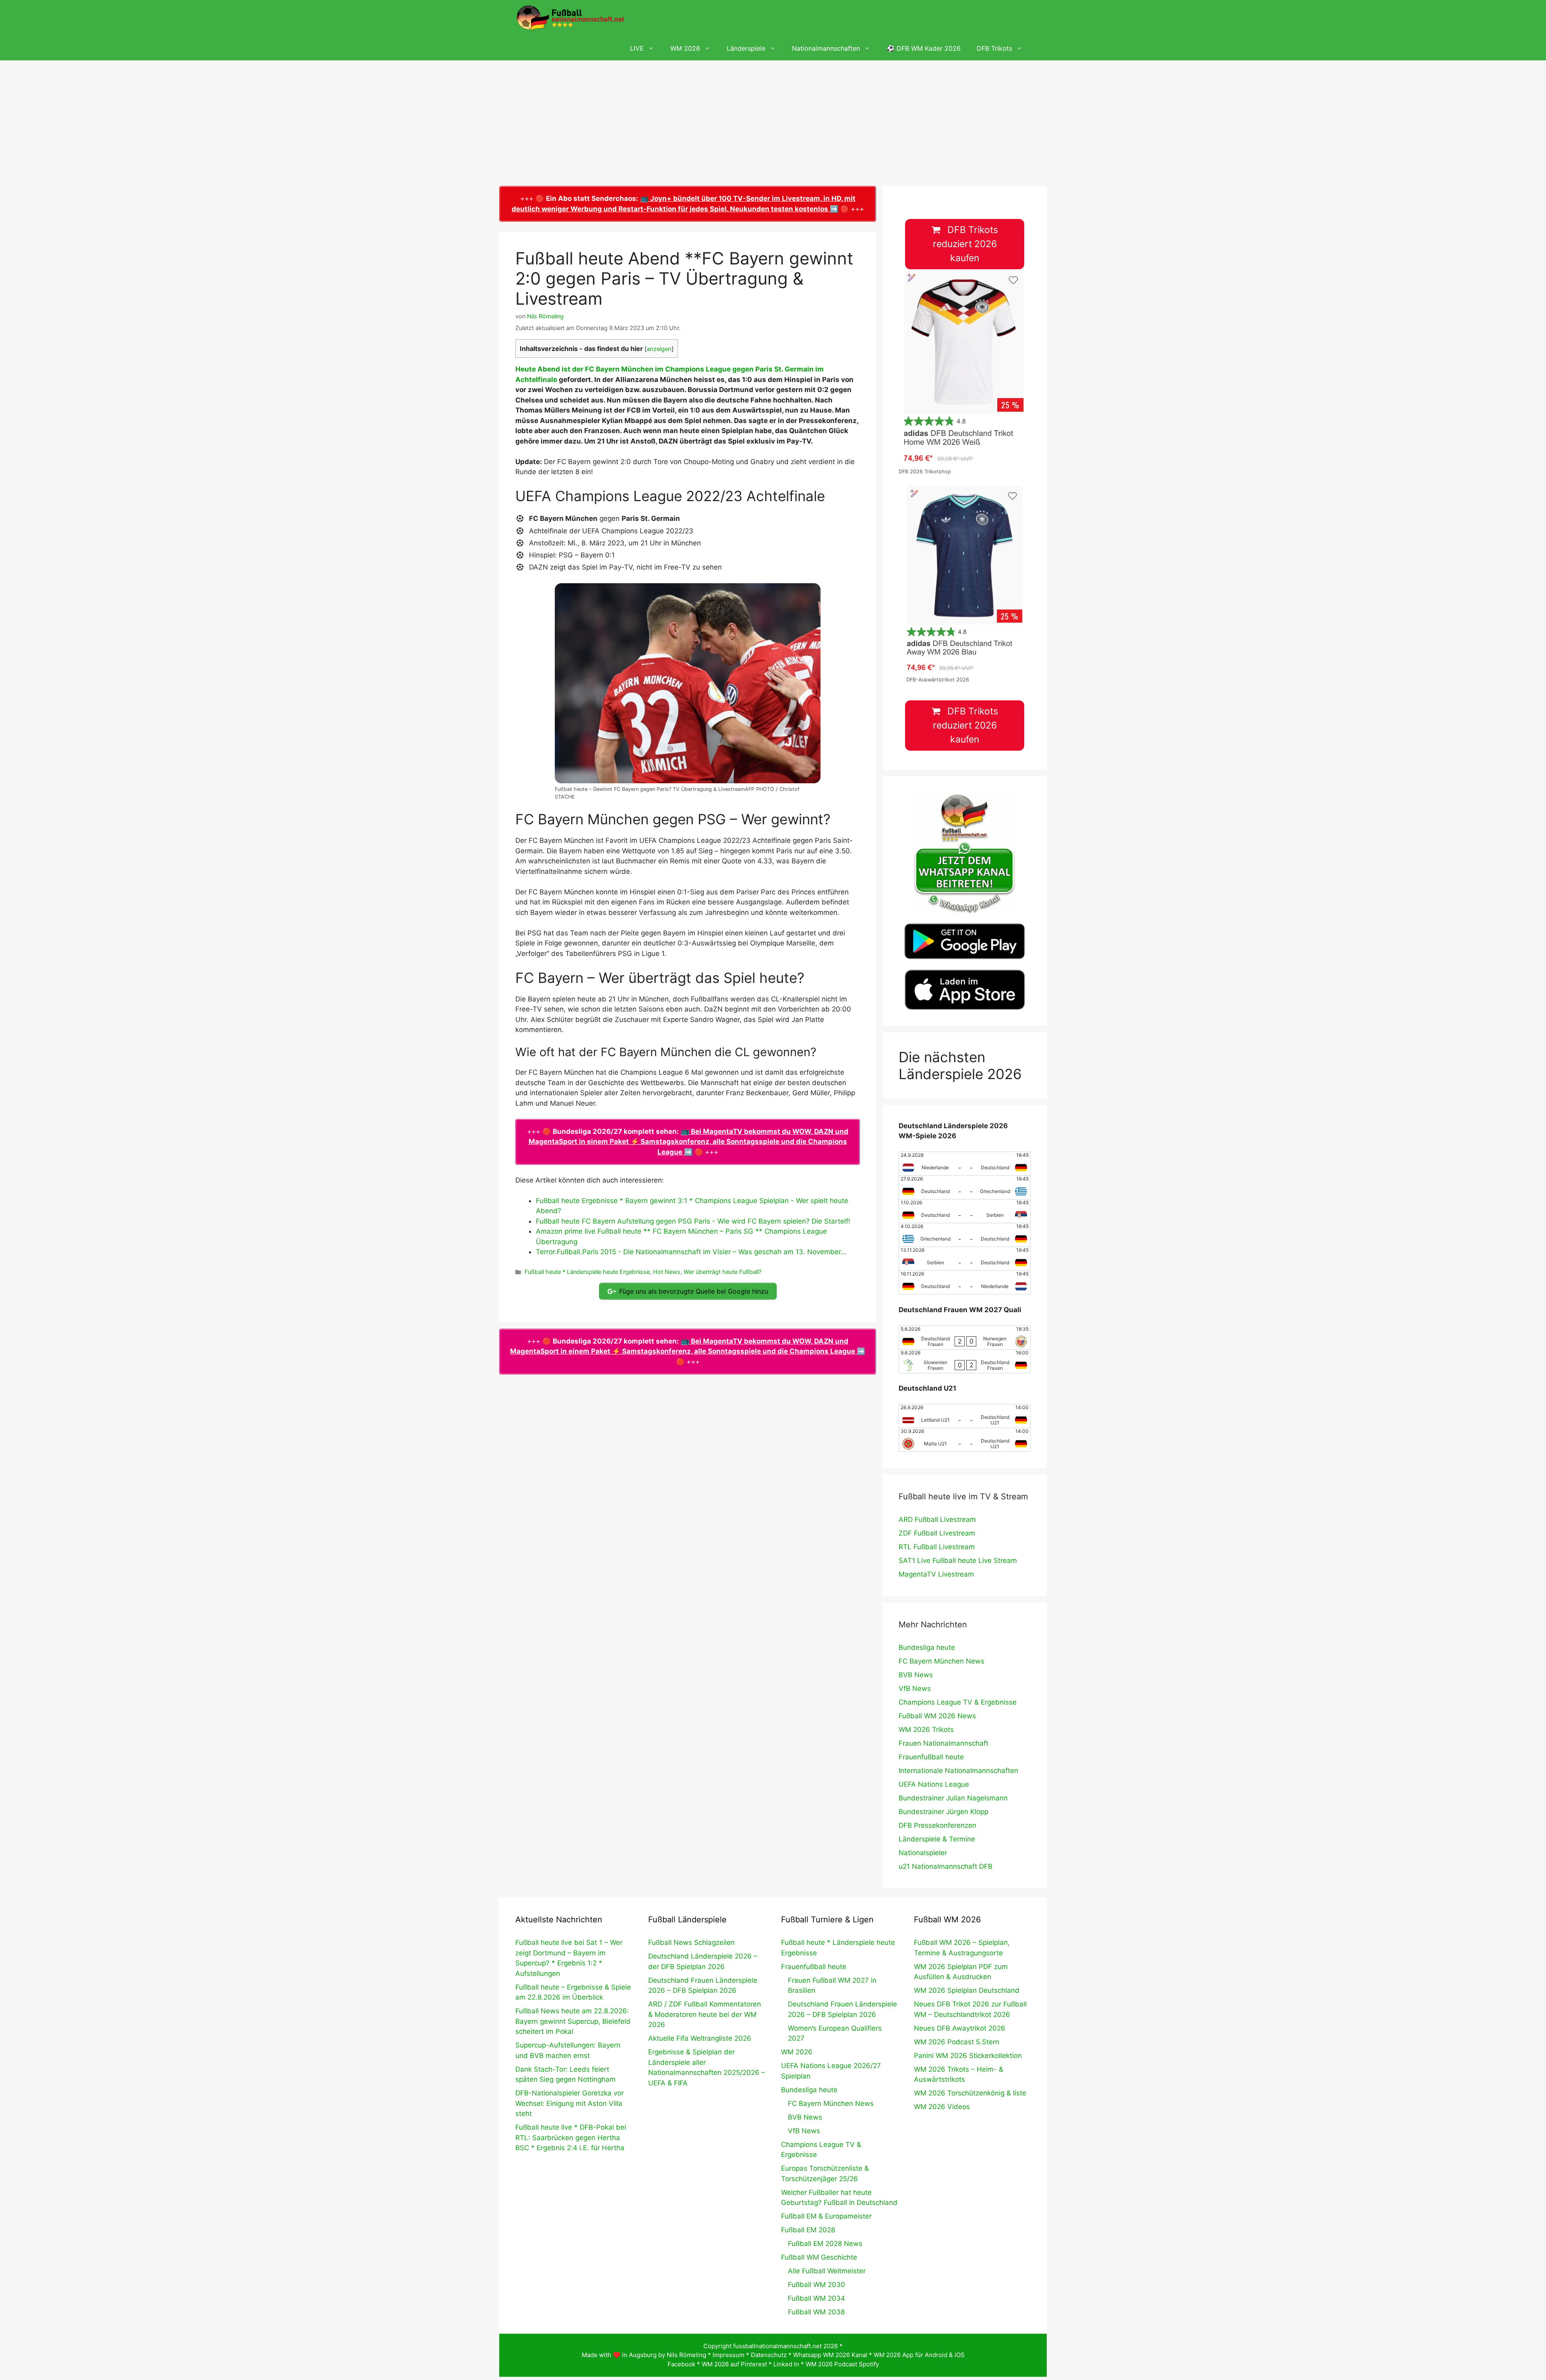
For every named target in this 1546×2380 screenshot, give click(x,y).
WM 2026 (685, 48)
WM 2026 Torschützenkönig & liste (970, 2093)
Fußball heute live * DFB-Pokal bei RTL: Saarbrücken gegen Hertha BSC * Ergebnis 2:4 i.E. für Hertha (571, 2137)
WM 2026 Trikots (926, 1730)
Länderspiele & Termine (937, 1839)
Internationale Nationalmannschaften (958, 1771)
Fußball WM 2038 (816, 2312)
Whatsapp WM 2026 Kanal (830, 2355)
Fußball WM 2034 (816, 2298)
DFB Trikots (994, 48)
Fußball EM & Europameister (826, 2216)
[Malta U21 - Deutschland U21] (965, 1440)
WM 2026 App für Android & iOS (919, 2355)
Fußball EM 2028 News (825, 2244)
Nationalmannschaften (826, 48)
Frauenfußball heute (931, 1757)
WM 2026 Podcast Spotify (842, 2364)
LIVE (637, 48)
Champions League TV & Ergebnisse (958, 1702)
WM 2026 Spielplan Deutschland (967, 1990)
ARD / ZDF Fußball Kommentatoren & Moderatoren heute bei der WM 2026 (705, 2014)
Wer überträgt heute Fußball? (722, 1272)
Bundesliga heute (927, 1647)
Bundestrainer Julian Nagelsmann (953, 1798)
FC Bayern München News (941, 1661)
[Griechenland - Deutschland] (965, 1235)
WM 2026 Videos (942, 2107)
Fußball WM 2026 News (937, 1716)
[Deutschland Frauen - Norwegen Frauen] (965, 1338)
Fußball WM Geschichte (819, 2257)
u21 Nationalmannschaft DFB (946, 1866)
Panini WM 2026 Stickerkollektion (968, 2056)
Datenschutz (769, 2355)
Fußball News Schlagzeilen (691, 1942)
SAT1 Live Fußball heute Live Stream (958, 1561)
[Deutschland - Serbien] (965, 1211)
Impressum (729, 2355)
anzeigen (659, 349)
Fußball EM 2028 (808, 2230)
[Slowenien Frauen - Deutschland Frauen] (965, 1361)
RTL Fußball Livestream (937, 1547)
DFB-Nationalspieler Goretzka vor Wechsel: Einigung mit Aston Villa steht (569, 2103)
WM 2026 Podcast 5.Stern (957, 2042)
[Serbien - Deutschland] (965, 1259)
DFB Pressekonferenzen (937, 1825)
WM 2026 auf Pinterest (734, 2364)
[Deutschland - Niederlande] (965, 1282)
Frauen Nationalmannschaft (944, 1743)
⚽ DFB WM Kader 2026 (924, 48)
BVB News (916, 1675)
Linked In (786, 2364)
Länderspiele (746, 48)
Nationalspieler (923, 1853)
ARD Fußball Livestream (937, 1519)
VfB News (915, 1688)
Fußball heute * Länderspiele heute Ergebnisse (587, 1272)
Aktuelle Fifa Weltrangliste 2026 (700, 2038)
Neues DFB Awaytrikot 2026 (960, 2028)
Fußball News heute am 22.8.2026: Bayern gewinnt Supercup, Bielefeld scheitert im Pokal (573, 2021)
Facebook (681, 2364)
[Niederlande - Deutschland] (965, 1164)
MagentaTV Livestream (936, 1574)
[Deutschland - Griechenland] (965, 1187)
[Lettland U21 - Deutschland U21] (965, 1416)
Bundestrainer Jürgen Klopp (944, 1812)
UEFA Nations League (934, 1784)
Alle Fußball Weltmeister (827, 2271)
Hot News (667, 1272)
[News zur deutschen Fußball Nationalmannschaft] (570, 18)
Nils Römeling (686, 2355)
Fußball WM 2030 (816, 2285)
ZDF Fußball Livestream (937, 1533)
